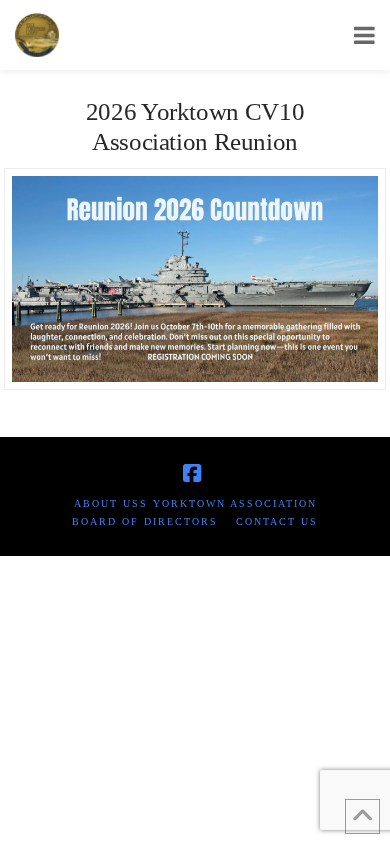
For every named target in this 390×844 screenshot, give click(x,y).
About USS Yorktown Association (195, 503)
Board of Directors (145, 521)
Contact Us (277, 521)
